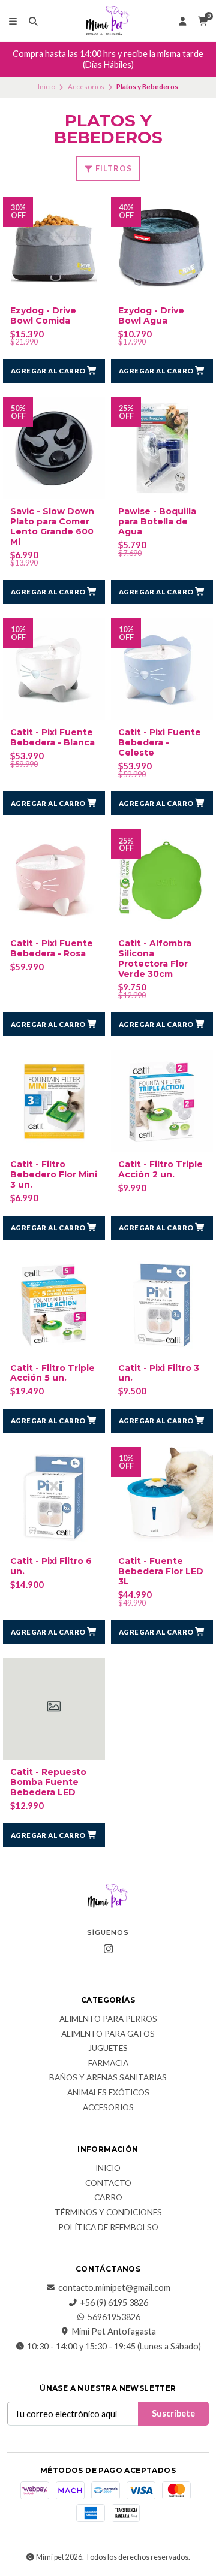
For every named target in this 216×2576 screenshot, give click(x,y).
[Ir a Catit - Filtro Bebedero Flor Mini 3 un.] (54, 1101)
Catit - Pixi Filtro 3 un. (159, 1373)
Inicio (46, 87)
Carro (108, 2198)
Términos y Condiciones (108, 2213)
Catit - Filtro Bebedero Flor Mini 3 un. (54, 1174)
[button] (54, 371)
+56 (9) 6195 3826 (114, 2303)
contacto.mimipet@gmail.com (114, 2288)
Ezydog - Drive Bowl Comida (43, 316)
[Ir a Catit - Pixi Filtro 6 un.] (54, 1498)
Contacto (108, 2184)
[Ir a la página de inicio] (108, 21)
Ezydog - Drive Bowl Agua (151, 316)
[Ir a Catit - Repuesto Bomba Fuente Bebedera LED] (54, 1709)
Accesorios (86, 87)
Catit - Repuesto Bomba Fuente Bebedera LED (48, 1782)
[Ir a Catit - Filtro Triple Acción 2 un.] (162, 1101)
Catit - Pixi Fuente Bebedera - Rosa (52, 949)
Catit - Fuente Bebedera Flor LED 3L (161, 1571)
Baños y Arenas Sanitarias (108, 2078)
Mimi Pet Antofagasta (114, 2332)
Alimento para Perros (108, 2019)
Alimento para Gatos (108, 2034)
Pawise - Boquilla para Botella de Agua (157, 521)
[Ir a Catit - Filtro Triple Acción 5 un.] (54, 1305)
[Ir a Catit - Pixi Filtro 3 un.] (162, 1305)
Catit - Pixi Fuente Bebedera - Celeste (160, 742)
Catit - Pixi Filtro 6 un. (51, 1566)
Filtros (113, 168)
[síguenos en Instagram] (108, 1949)
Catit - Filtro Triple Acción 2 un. (160, 1170)
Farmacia (108, 2064)
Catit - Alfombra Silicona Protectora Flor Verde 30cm (155, 958)
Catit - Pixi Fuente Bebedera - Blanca (52, 738)
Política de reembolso (108, 2228)
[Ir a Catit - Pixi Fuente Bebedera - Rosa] (54, 880)
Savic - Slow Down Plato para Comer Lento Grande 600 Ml (52, 526)
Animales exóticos (108, 2093)
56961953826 (114, 2317)
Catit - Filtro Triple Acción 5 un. (52, 1373)
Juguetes (108, 2049)
